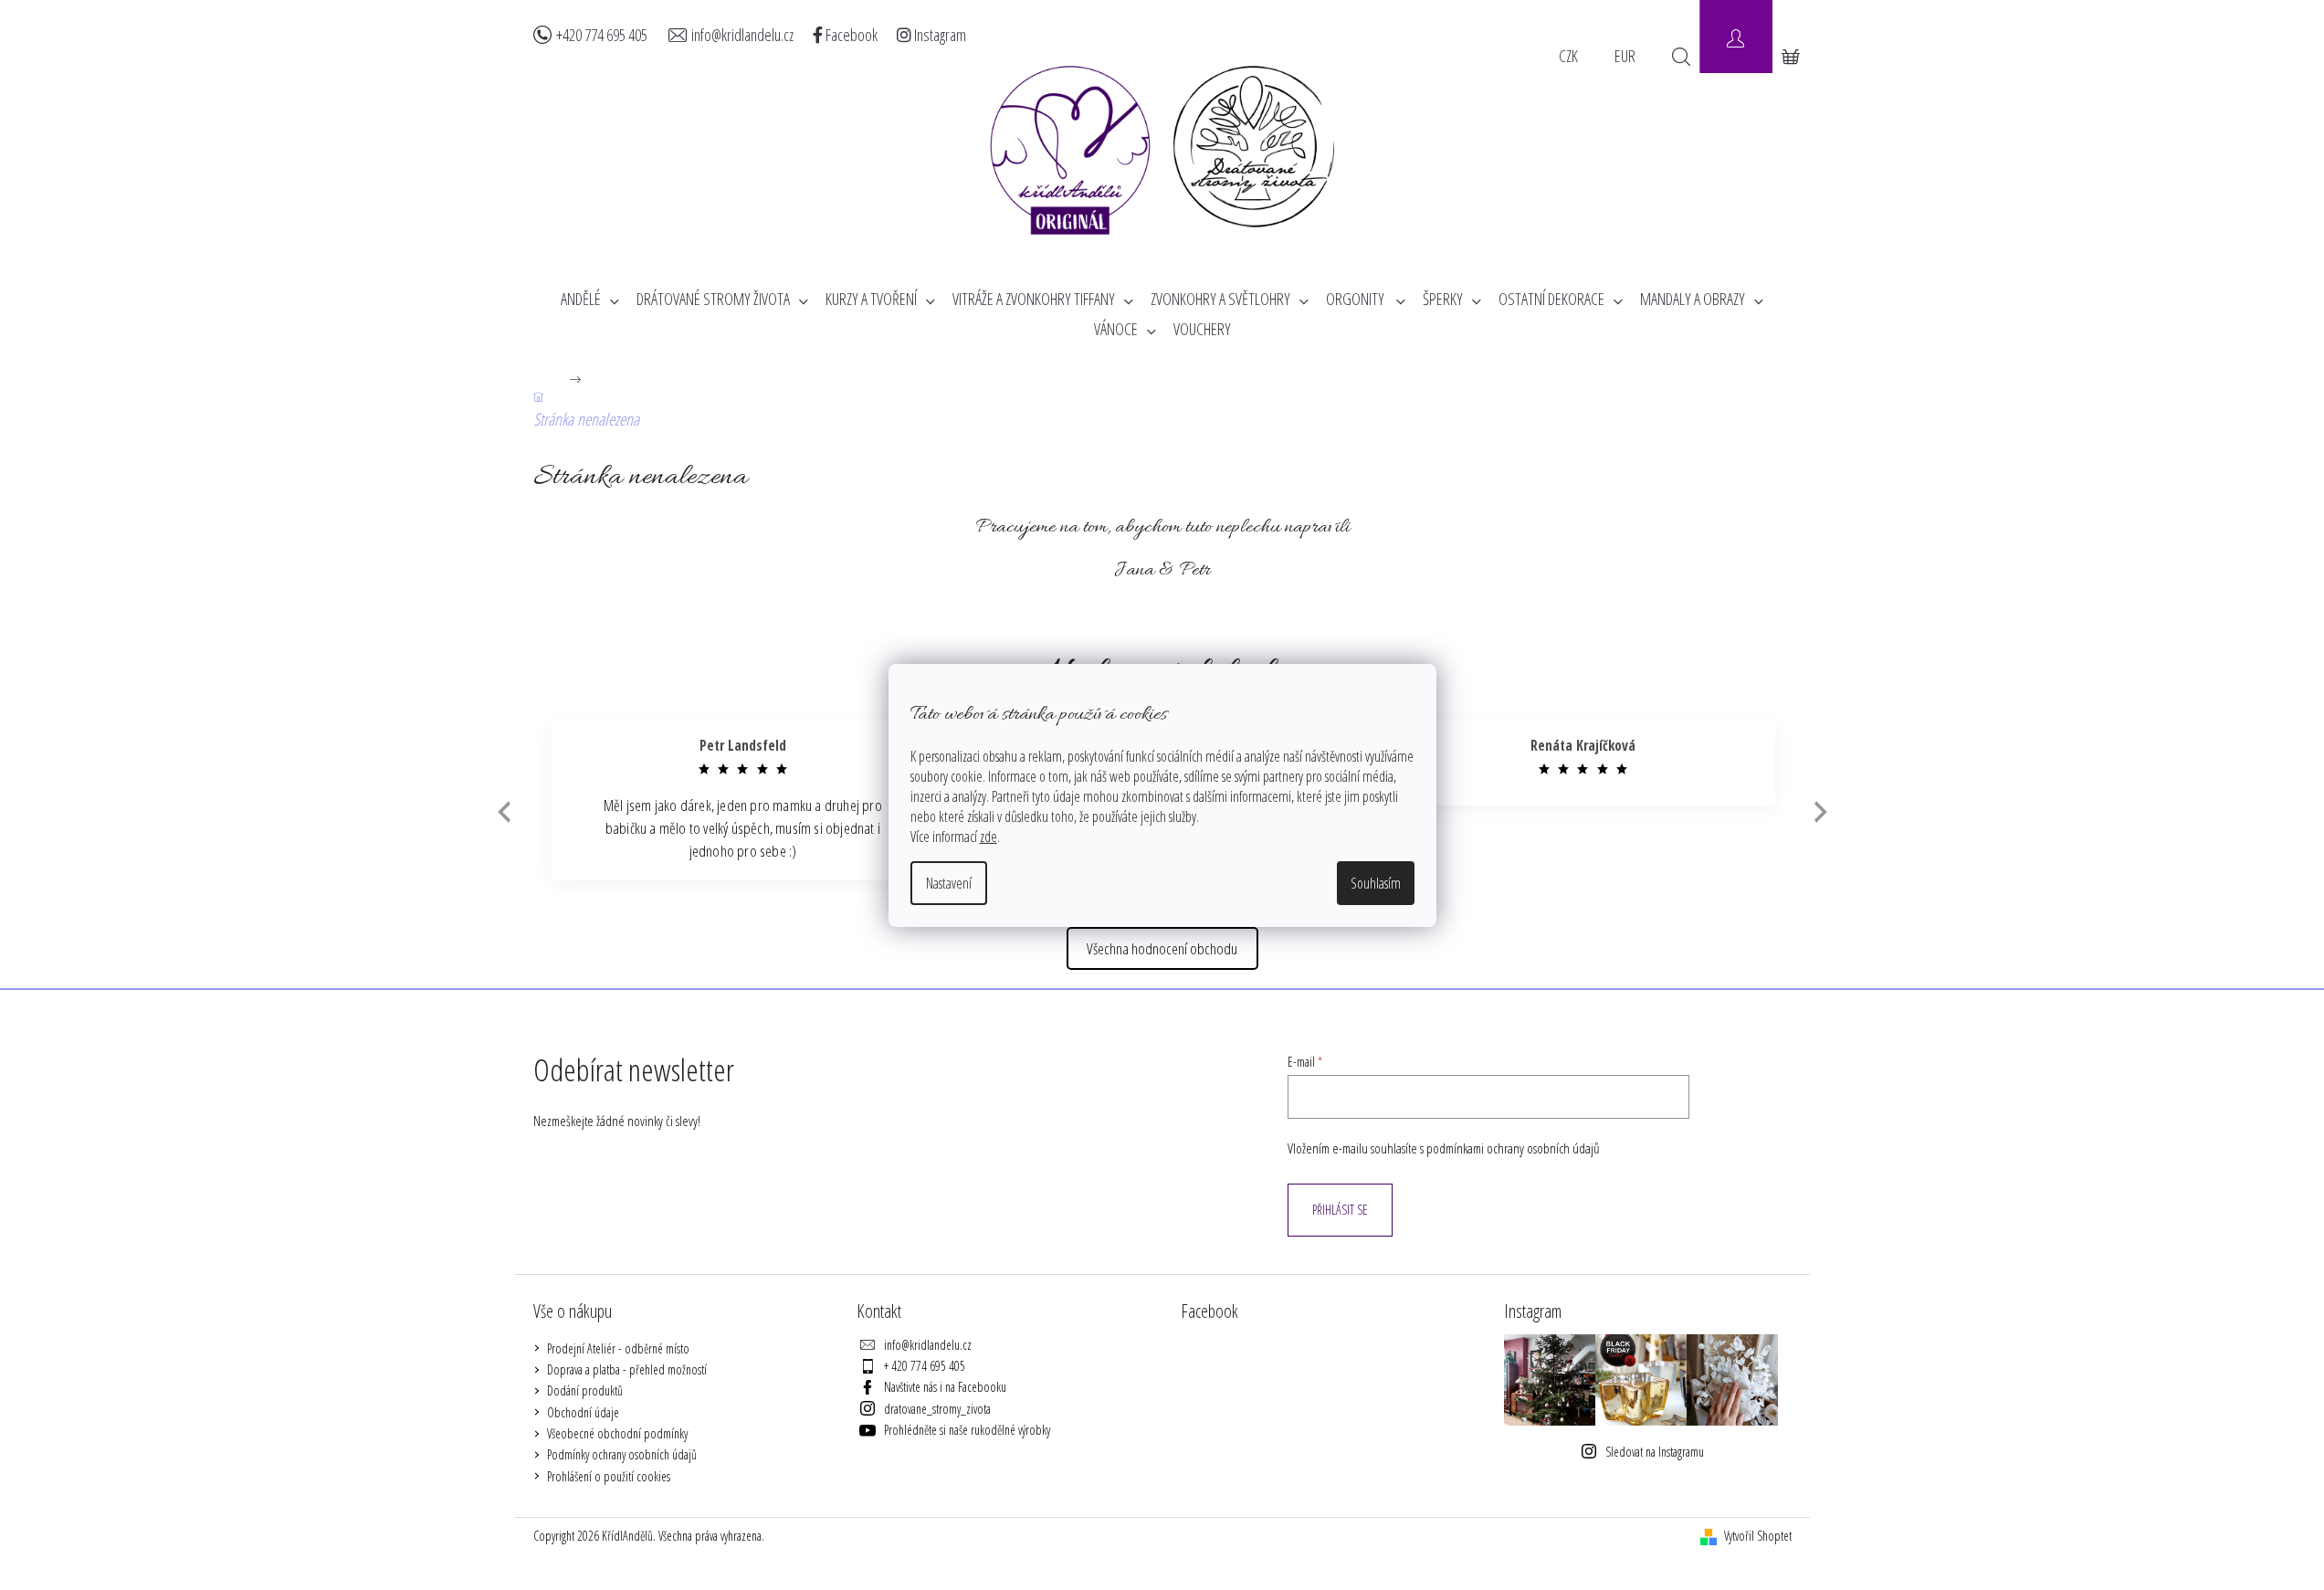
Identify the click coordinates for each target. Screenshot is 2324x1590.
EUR (1625, 56)
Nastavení (949, 883)
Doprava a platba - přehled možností (627, 1369)
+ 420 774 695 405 (925, 1366)
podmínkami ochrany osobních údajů (1513, 1148)
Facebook (850, 35)
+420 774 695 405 (602, 35)
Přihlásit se (1340, 1210)
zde (988, 837)
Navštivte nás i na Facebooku (945, 1387)
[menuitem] (590, 299)
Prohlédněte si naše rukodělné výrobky (967, 1430)
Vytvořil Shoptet (1758, 1536)
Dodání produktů (585, 1390)
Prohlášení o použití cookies (609, 1476)
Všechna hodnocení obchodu (1162, 948)
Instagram (939, 35)
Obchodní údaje (583, 1412)
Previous (502, 812)
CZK (1568, 56)
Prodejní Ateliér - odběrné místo (618, 1348)
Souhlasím (1376, 883)
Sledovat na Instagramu (1655, 1452)
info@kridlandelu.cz (742, 35)
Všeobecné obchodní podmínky (617, 1433)
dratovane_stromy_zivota (937, 1409)
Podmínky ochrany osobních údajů (622, 1454)
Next (1821, 811)
